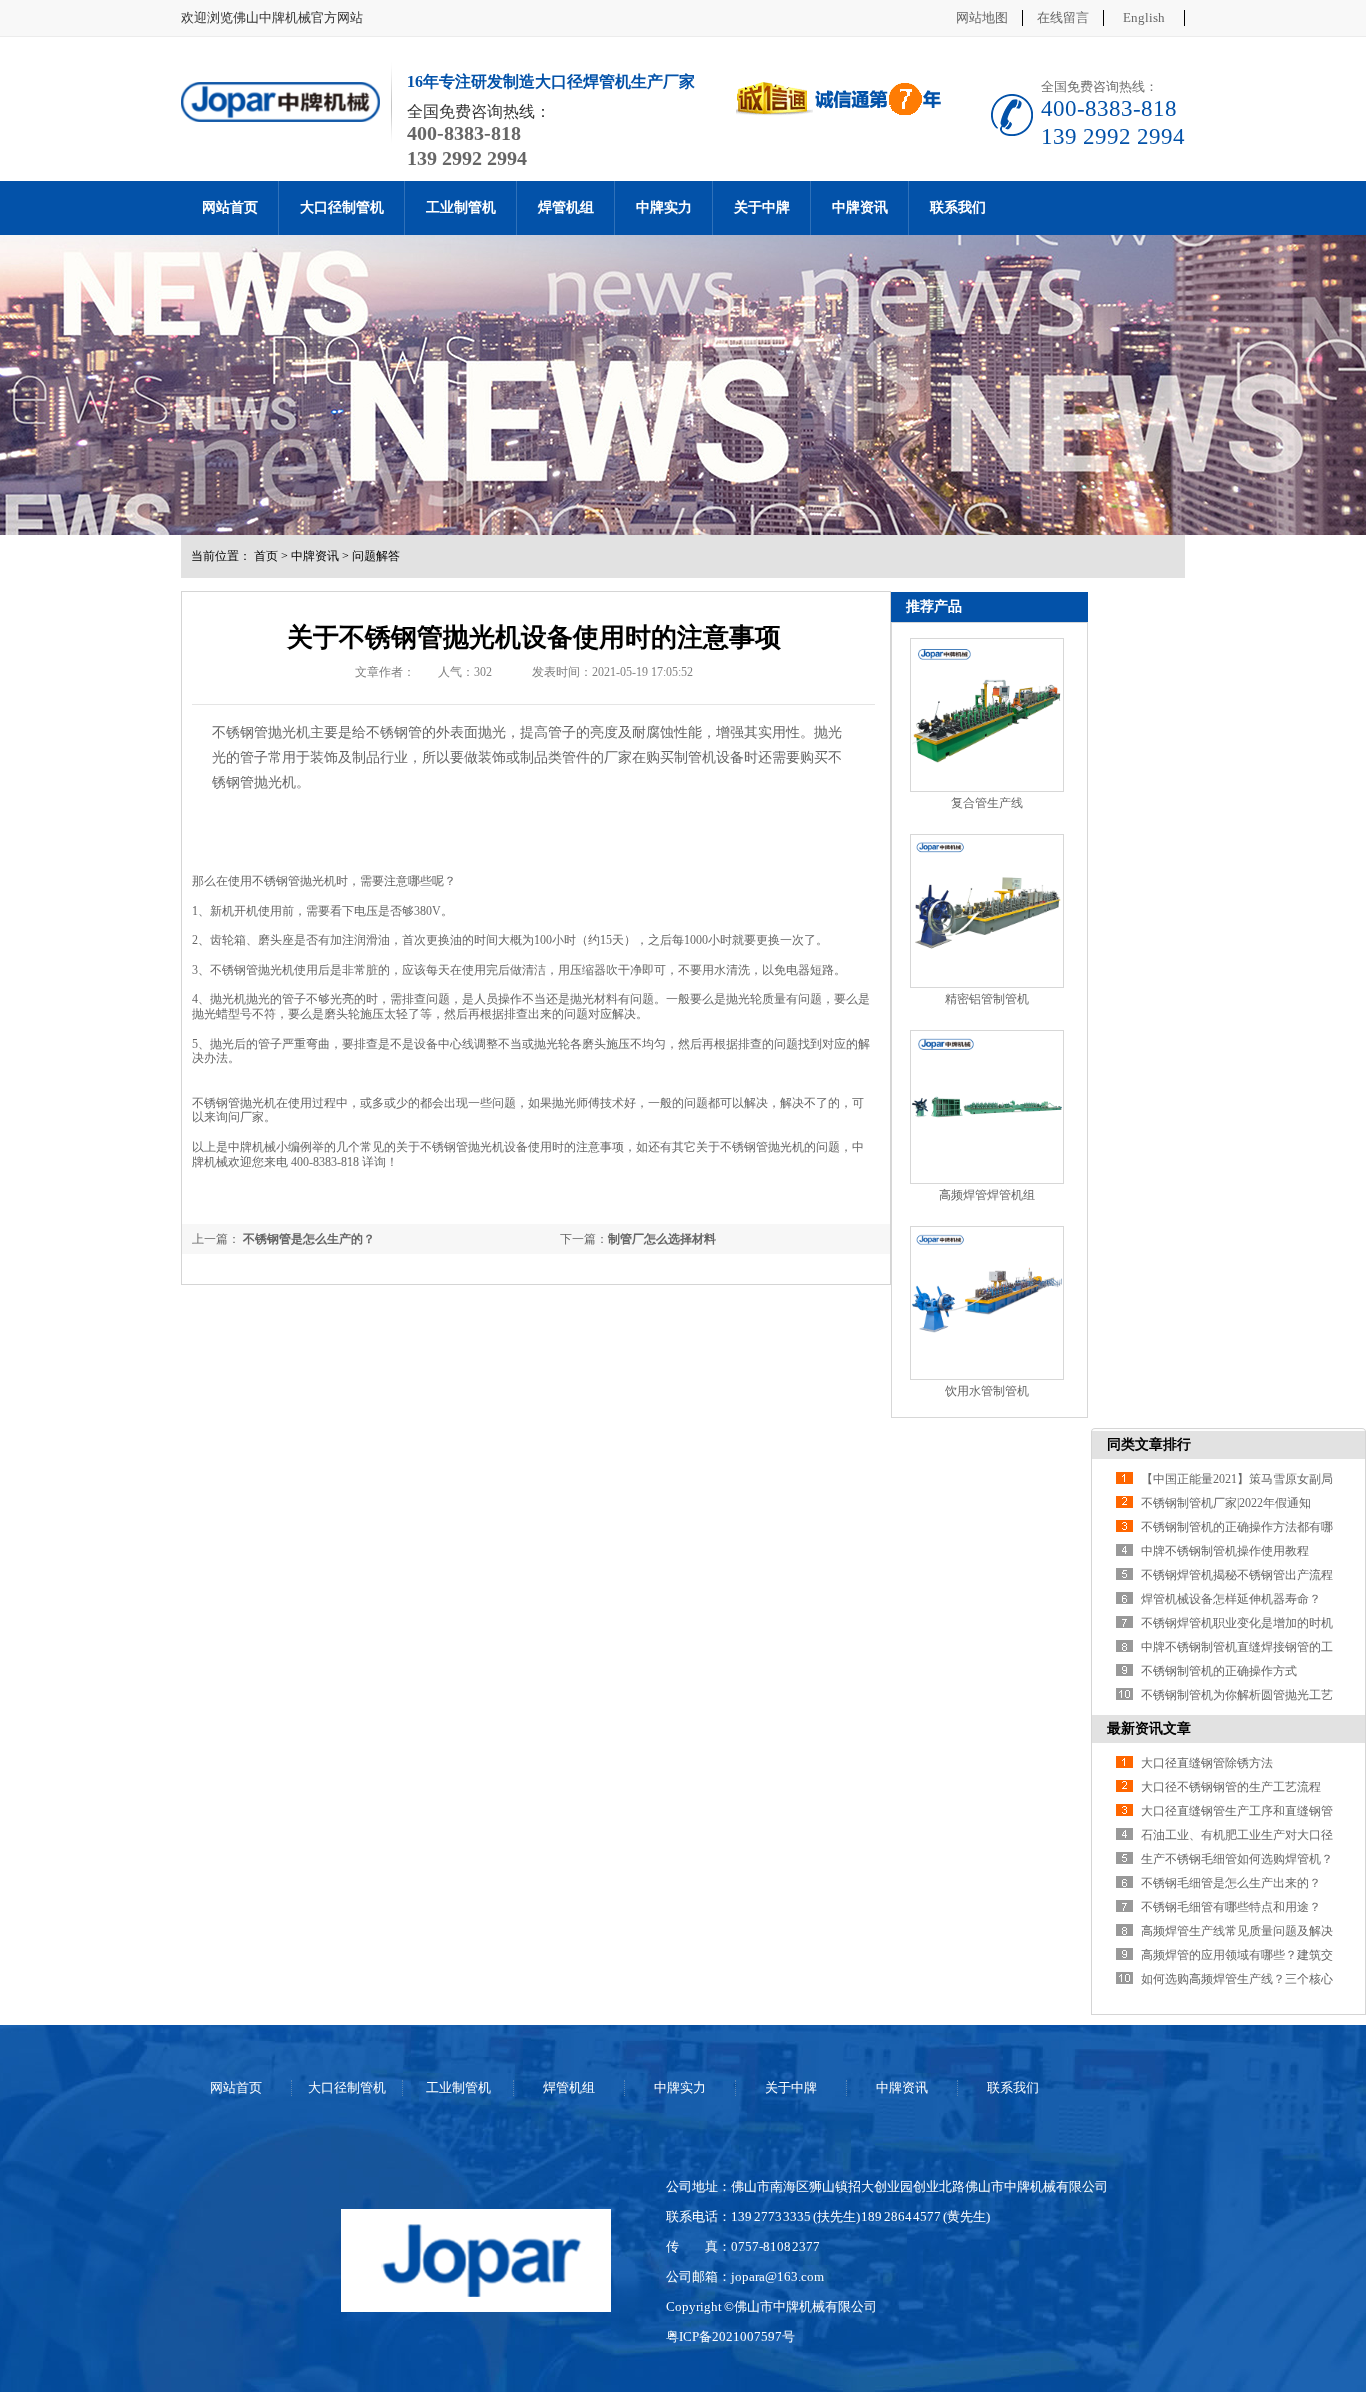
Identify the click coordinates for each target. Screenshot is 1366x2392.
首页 (266, 556)
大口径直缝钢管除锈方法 (1207, 1763)
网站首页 (230, 207)
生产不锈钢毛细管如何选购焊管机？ (1237, 1859)
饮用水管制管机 (987, 1391)
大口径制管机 (342, 207)
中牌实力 (664, 207)
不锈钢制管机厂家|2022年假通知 (1226, 1503)
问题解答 (376, 556)
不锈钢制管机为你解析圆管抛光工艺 (1237, 1695)
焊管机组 (566, 207)
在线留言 (1063, 17)
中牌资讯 (860, 207)
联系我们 (958, 207)
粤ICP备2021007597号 (730, 2336)
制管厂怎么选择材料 (662, 1239)
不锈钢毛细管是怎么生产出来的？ (1231, 1883)
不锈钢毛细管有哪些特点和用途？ (1231, 1907)
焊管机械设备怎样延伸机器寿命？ (1231, 1599)
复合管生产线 (987, 803)
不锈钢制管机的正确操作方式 (1219, 1671)
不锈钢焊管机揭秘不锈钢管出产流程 (1237, 1575)
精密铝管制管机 (987, 999)
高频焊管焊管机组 (987, 1195)
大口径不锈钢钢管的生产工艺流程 (1231, 1787)
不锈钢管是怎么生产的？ (307, 1239)
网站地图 (982, 17)
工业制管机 (461, 207)
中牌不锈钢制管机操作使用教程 (1225, 1551)
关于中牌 (762, 207)
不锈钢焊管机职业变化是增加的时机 (1237, 1623)
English (1144, 17)
